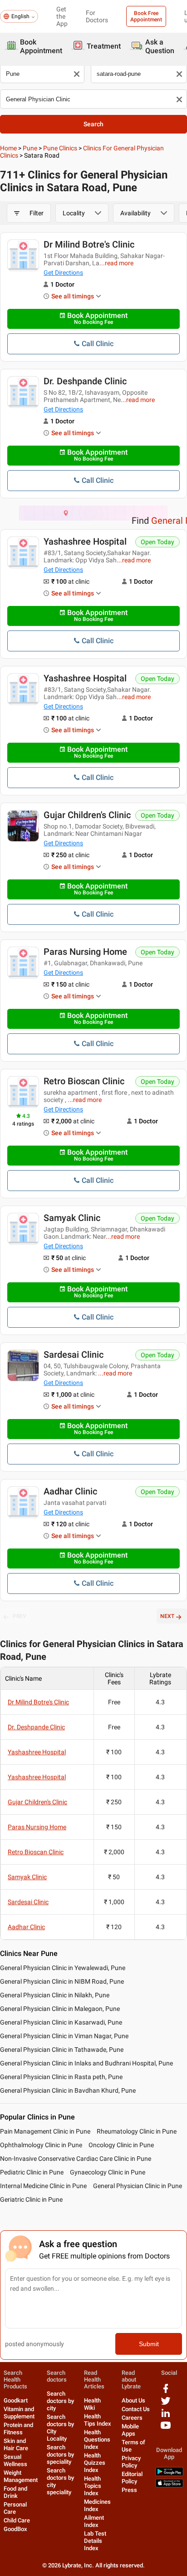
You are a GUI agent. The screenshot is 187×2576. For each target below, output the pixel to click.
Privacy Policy (131, 2462)
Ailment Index (94, 2521)
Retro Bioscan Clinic (84, 1081)
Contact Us (136, 2409)
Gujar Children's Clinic (87, 815)
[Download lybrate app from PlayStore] (169, 2474)
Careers (132, 2418)
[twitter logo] (166, 2404)
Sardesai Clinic (74, 1355)
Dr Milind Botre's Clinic (89, 244)
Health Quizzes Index (95, 2463)
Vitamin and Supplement (19, 2413)
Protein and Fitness (18, 2429)
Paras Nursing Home (85, 952)
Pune (30, 148)
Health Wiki (92, 2404)
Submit (149, 2344)
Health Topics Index (93, 2486)
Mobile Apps (130, 2430)
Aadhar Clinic (70, 1491)
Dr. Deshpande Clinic (85, 381)
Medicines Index (97, 2505)
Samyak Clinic (72, 1218)
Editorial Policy (132, 2478)
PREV (20, 1616)
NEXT (167, 1616)
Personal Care (15, 2508)
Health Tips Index (98, 2420)
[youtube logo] (166, 2429)
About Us (133, 2400)
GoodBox (15, 2529)
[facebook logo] (166, 2392)
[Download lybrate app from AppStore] (169, 2485)
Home (8, 148)
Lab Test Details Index (95, 2541)
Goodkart (16, 2400)
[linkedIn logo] (166, 2416)
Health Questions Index (97, 2440)
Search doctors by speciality (60, 2454)
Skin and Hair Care (16, 2444)
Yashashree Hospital (85, 541)
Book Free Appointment (146, 16)
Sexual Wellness (15, 2460)
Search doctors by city (60, 2401)
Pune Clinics (60, 148)
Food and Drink (15, 2492)
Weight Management (21, 2476)
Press (129, 2490)
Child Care (17, 2520)
